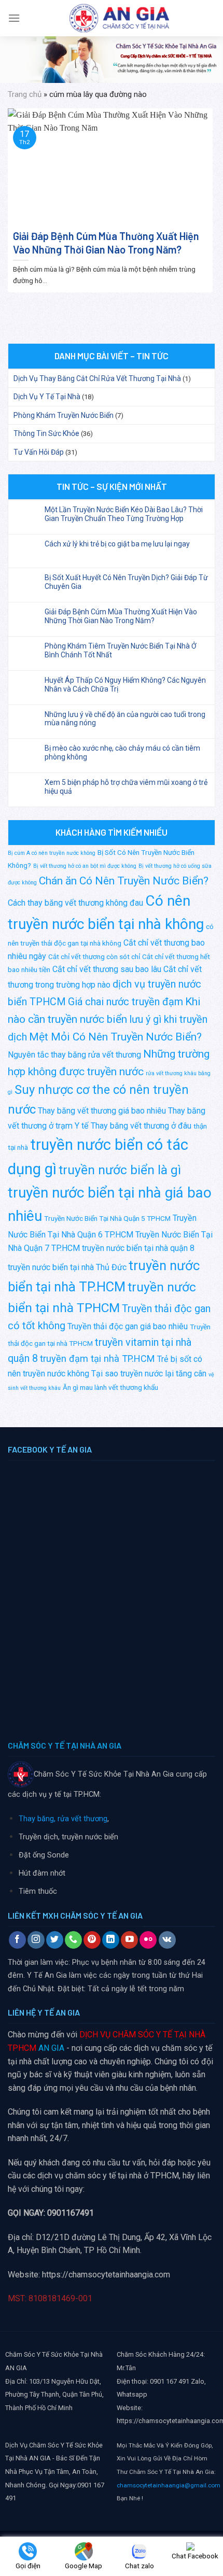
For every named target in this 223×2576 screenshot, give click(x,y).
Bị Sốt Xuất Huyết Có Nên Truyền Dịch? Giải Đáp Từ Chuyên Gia (126, 582)
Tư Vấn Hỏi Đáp (39, 452)
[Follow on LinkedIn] (111, 1940)
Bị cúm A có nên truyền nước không (52, 853)
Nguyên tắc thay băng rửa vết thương (74, 1055)
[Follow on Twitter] (55, 1940)
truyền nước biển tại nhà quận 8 (138, 1248)
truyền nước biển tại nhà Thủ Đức (67, 1267)
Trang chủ (25, 94)
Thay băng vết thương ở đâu (141, 1126)
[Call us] (73, 1940)
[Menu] (14, 18)
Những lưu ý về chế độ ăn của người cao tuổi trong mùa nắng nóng (125, 719)
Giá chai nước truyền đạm (126, 1002)
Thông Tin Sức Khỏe (46, 433)
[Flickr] (148, 1940)
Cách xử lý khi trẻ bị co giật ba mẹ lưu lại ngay (117, 544)
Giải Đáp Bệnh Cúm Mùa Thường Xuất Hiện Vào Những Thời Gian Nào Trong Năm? (121, 616)
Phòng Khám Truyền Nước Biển (64, 415)
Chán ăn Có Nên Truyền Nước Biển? (124, 881)
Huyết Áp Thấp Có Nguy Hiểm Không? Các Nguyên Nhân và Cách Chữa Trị (125, 685)
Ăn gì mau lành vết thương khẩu (110, 1387)
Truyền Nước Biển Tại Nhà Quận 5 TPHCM (107, 1218)
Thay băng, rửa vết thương (63, 1819)
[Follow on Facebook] (17, 1940)
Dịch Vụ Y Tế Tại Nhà (47, 397)
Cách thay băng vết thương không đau (75, 903)
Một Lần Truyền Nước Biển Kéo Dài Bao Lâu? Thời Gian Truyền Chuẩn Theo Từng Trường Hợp (124, 514)
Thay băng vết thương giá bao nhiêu (102, 1111)
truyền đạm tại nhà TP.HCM (97, 1359)
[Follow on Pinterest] (92, 1940)
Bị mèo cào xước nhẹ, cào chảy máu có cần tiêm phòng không (122, 752)
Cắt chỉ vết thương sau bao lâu (107, 969)
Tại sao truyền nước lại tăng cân (149, 1374)
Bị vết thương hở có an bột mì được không (85, 866)
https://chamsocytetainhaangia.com (106, 2275)
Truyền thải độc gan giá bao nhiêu (128, 1326)
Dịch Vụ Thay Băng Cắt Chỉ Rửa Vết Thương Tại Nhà (97, 378)
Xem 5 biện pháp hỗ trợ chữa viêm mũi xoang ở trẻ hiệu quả (126, 787)
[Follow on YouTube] (129, 1940)
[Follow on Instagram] (36, 1940)
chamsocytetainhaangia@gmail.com (169, 2485)
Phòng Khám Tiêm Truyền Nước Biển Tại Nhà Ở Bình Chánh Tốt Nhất (121, 650)
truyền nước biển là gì (120, 1170)
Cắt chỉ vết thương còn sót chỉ (94, 956)
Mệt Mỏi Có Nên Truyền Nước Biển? (115, 1037)
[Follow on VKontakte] (167, 1940)
